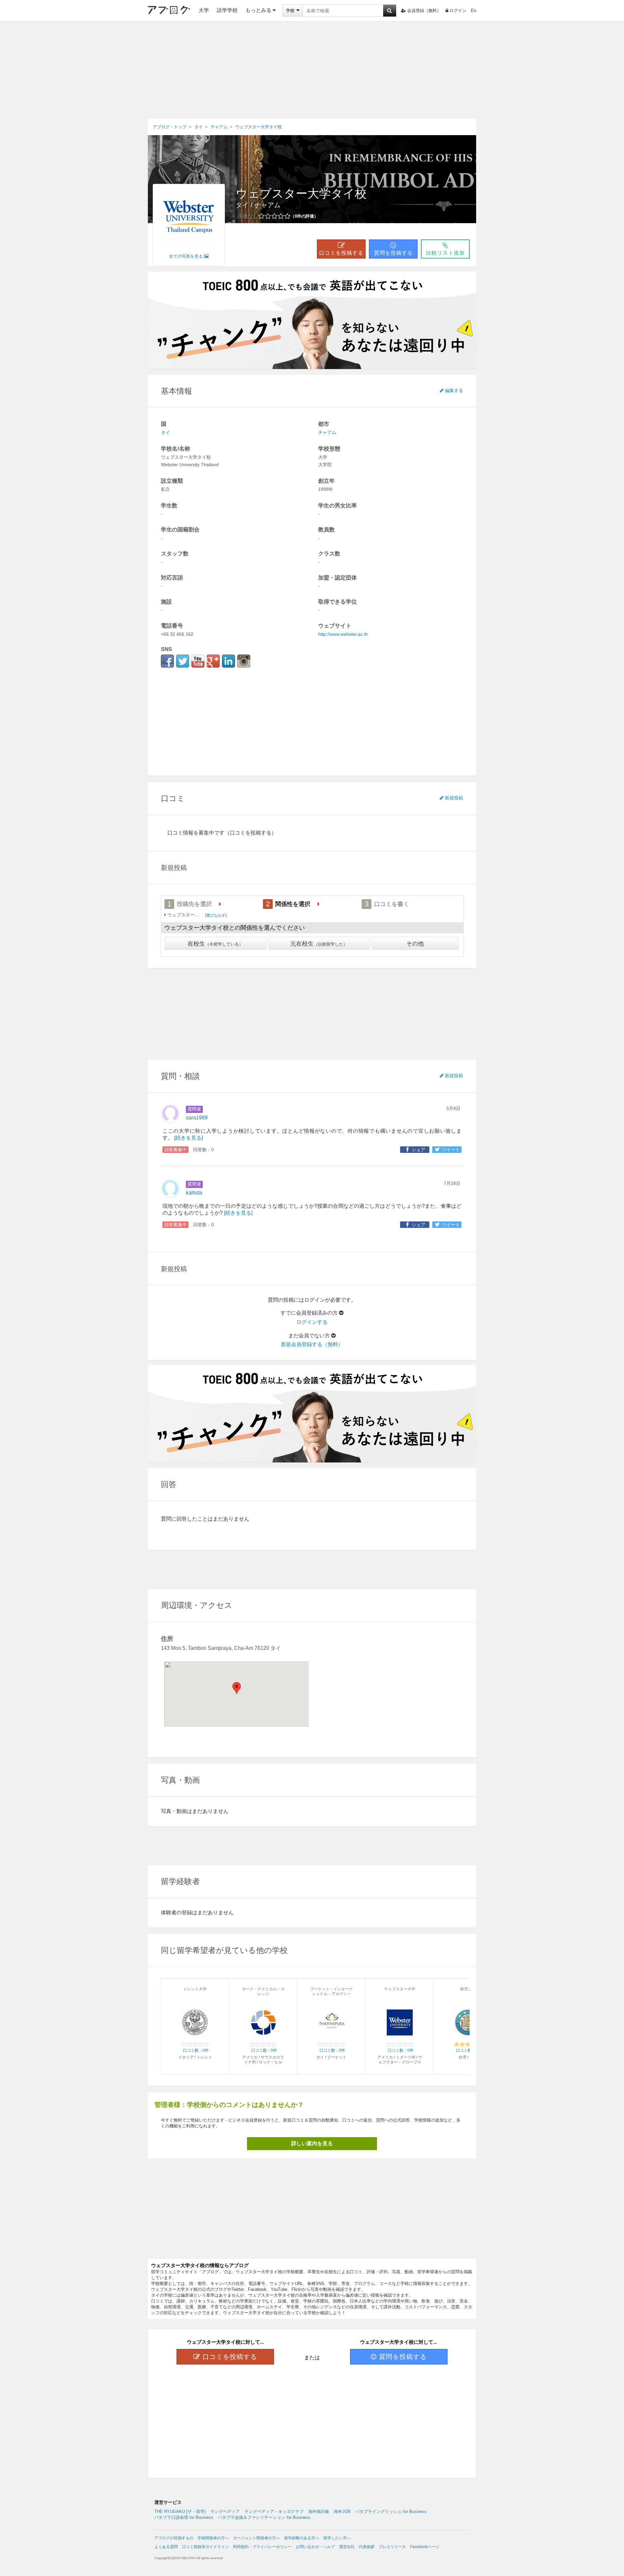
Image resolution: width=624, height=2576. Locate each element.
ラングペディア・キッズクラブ (274, 2512)
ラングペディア (225, 2512)
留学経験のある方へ (302, 2538)
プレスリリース (392, 2547)
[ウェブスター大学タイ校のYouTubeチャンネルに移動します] (198, 661)
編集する (454, 390)
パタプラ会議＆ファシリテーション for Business (264, 2517)
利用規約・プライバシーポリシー (262, 2547)
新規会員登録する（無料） (312, 1344)
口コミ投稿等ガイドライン (205, 2547)
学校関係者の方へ (213, 2538)
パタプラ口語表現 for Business (184, 2517)
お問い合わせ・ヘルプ (315, 2547)
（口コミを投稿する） (251, 833)
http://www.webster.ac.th (343, 634)
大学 (204, 10)
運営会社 (347, 2547)
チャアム (267, 205)
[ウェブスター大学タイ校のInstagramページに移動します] (244, 661)
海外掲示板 (319, 2512)
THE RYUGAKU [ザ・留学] (180, 2512)
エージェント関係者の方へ (256, 2538)
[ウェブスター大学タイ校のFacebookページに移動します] (167, 661)
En (474, 11)
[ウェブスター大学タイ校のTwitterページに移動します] (183, 661)
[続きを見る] (188, 1138)
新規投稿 (454, 798)
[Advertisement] (312, 70)
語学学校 (227, 10)
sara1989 (197, 1118)
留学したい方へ (337, 2538)
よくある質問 (166, 2547)
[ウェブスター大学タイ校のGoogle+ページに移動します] (213, 661)
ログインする (312, 1322)
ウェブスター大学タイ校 (301, 193)
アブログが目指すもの (174, 2538)
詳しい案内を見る (312, 2143)
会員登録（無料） (424, 11)
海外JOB (342, 2512)
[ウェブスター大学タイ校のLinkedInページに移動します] (228, 661)
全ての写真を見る (186, 256)
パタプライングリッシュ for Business (391, 2512)
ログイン (458, 11)
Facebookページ (425, 2547)
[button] (237, 1688)
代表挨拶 (367, 2547)
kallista (194, 1193)
